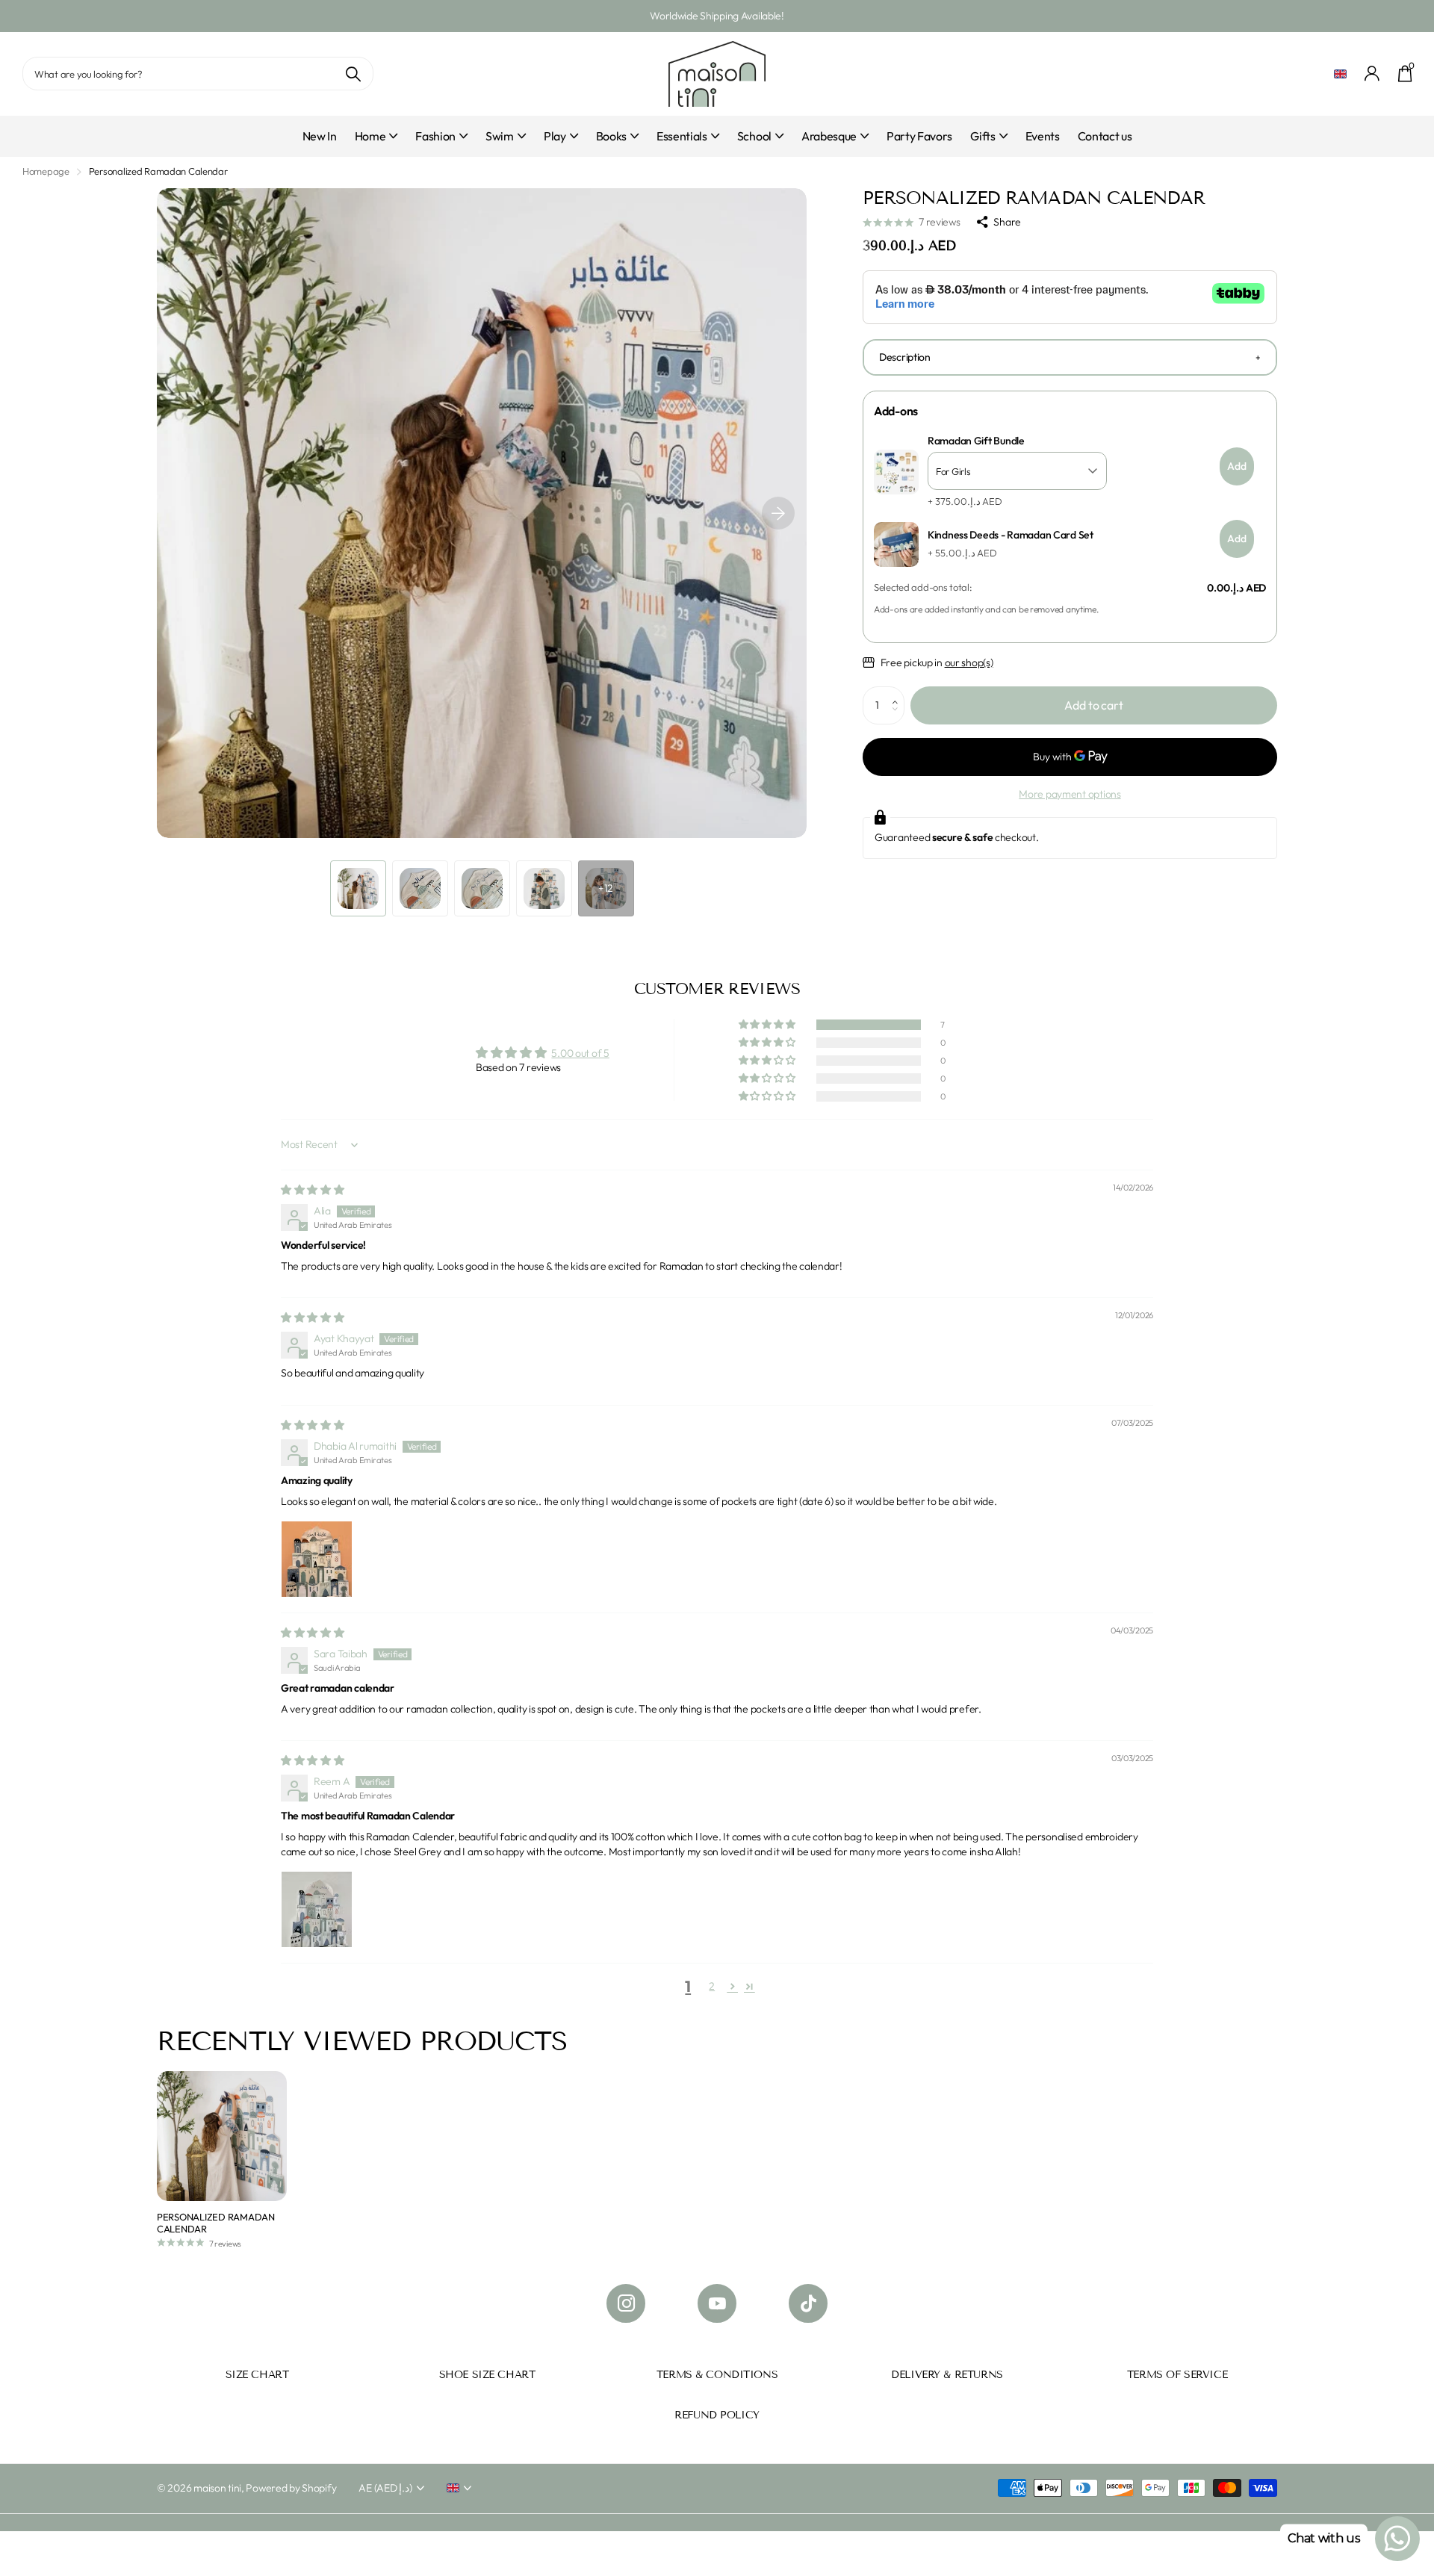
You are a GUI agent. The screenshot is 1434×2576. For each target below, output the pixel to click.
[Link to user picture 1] (317, 1557)
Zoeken (353, 74)
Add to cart (1093, 705)
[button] (778, 513)
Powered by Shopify (291, 2488)
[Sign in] (1372, 74)
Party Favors (919, 136)
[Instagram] (626, 2303)
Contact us (1105, 136)
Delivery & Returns (947, 2375)
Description (905, 357)
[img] (313, 1190)
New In (320, 136)
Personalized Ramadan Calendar (216, 2223)
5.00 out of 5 (580, 1053)
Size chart (257, 2375)
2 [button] (712, 1986)
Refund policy (717, 2415)
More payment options (1070, 794)
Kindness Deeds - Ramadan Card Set (1011, 535)
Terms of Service (1177, 2375)
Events (1043, 136)
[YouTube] (717, 2303)
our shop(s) (969, 662)
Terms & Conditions (717, 2375)
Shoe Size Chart (487, 2375)
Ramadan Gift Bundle (976, 441)
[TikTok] (808, 2303)
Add (1237, 466)
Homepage (46, 171)
